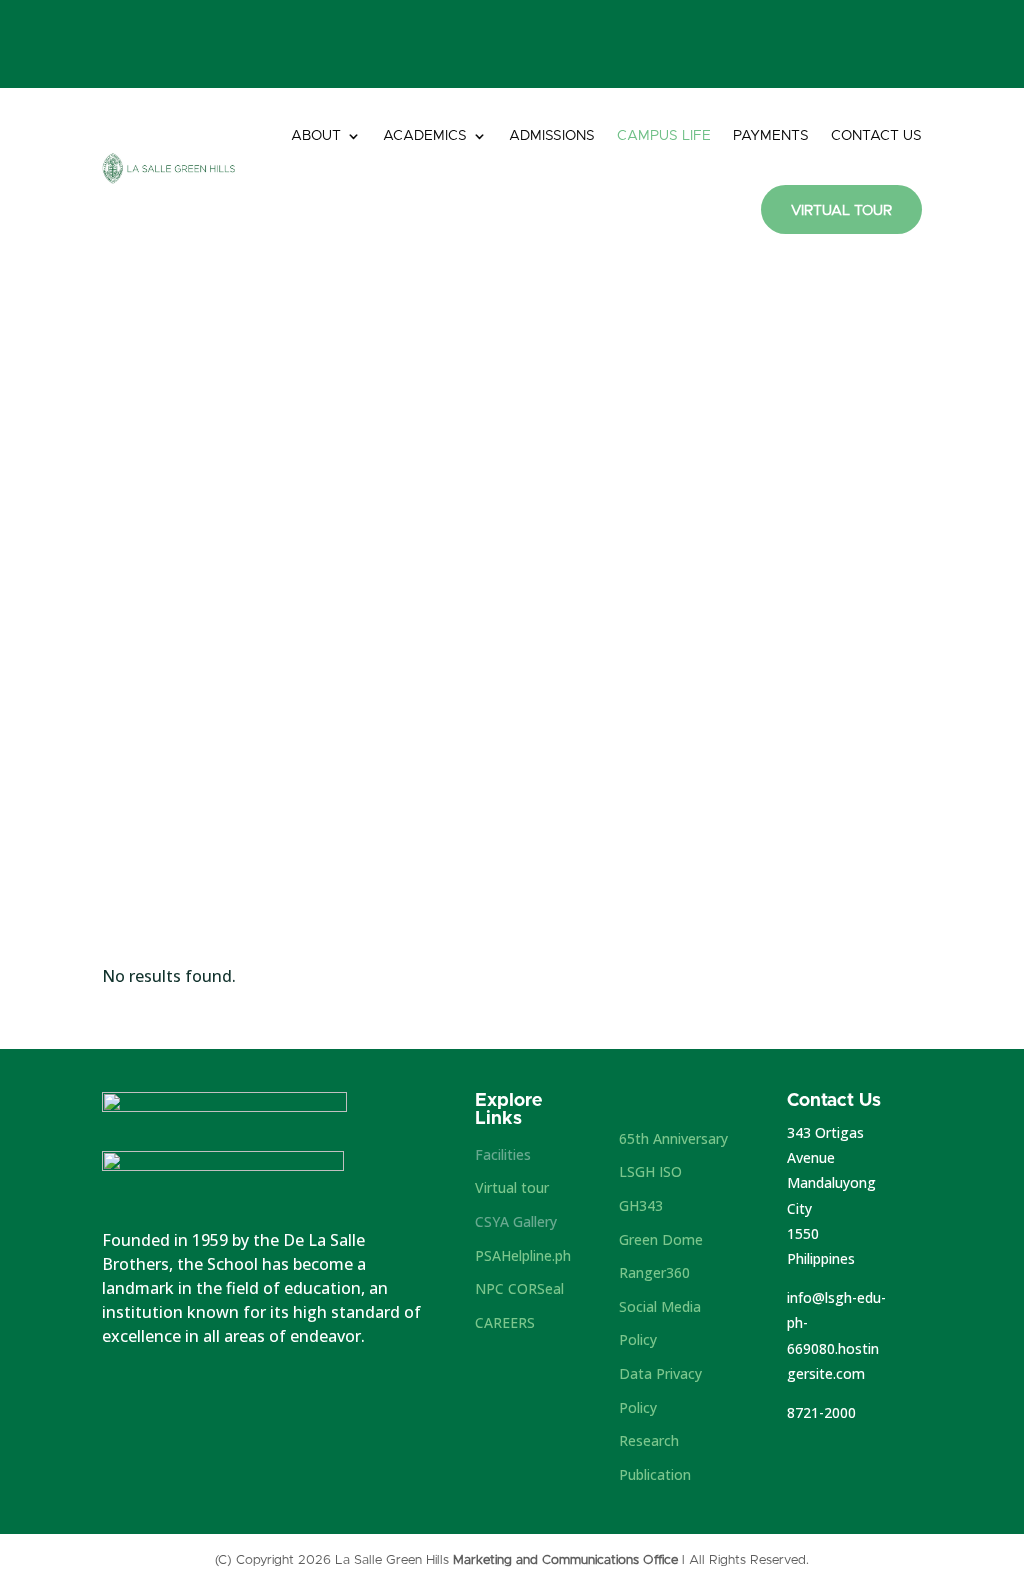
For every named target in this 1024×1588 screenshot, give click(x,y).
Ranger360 (654, 1272)
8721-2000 (821, 1412)
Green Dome (661, 1239)
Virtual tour (512, 1187)
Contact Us (876, 136)
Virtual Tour (841, 211)
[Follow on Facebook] (885, 20)
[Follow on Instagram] (887, 60)
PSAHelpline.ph (523, 1255)
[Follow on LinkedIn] (927, 60)
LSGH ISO (650, 1171)
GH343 (641, 1205)
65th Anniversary (673, 1138)
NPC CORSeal (519, 1288)
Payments (771, 136)
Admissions (552, 136)
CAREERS (505, 1322)
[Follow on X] (922, 20)
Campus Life (664, 136)
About (316, 136)
